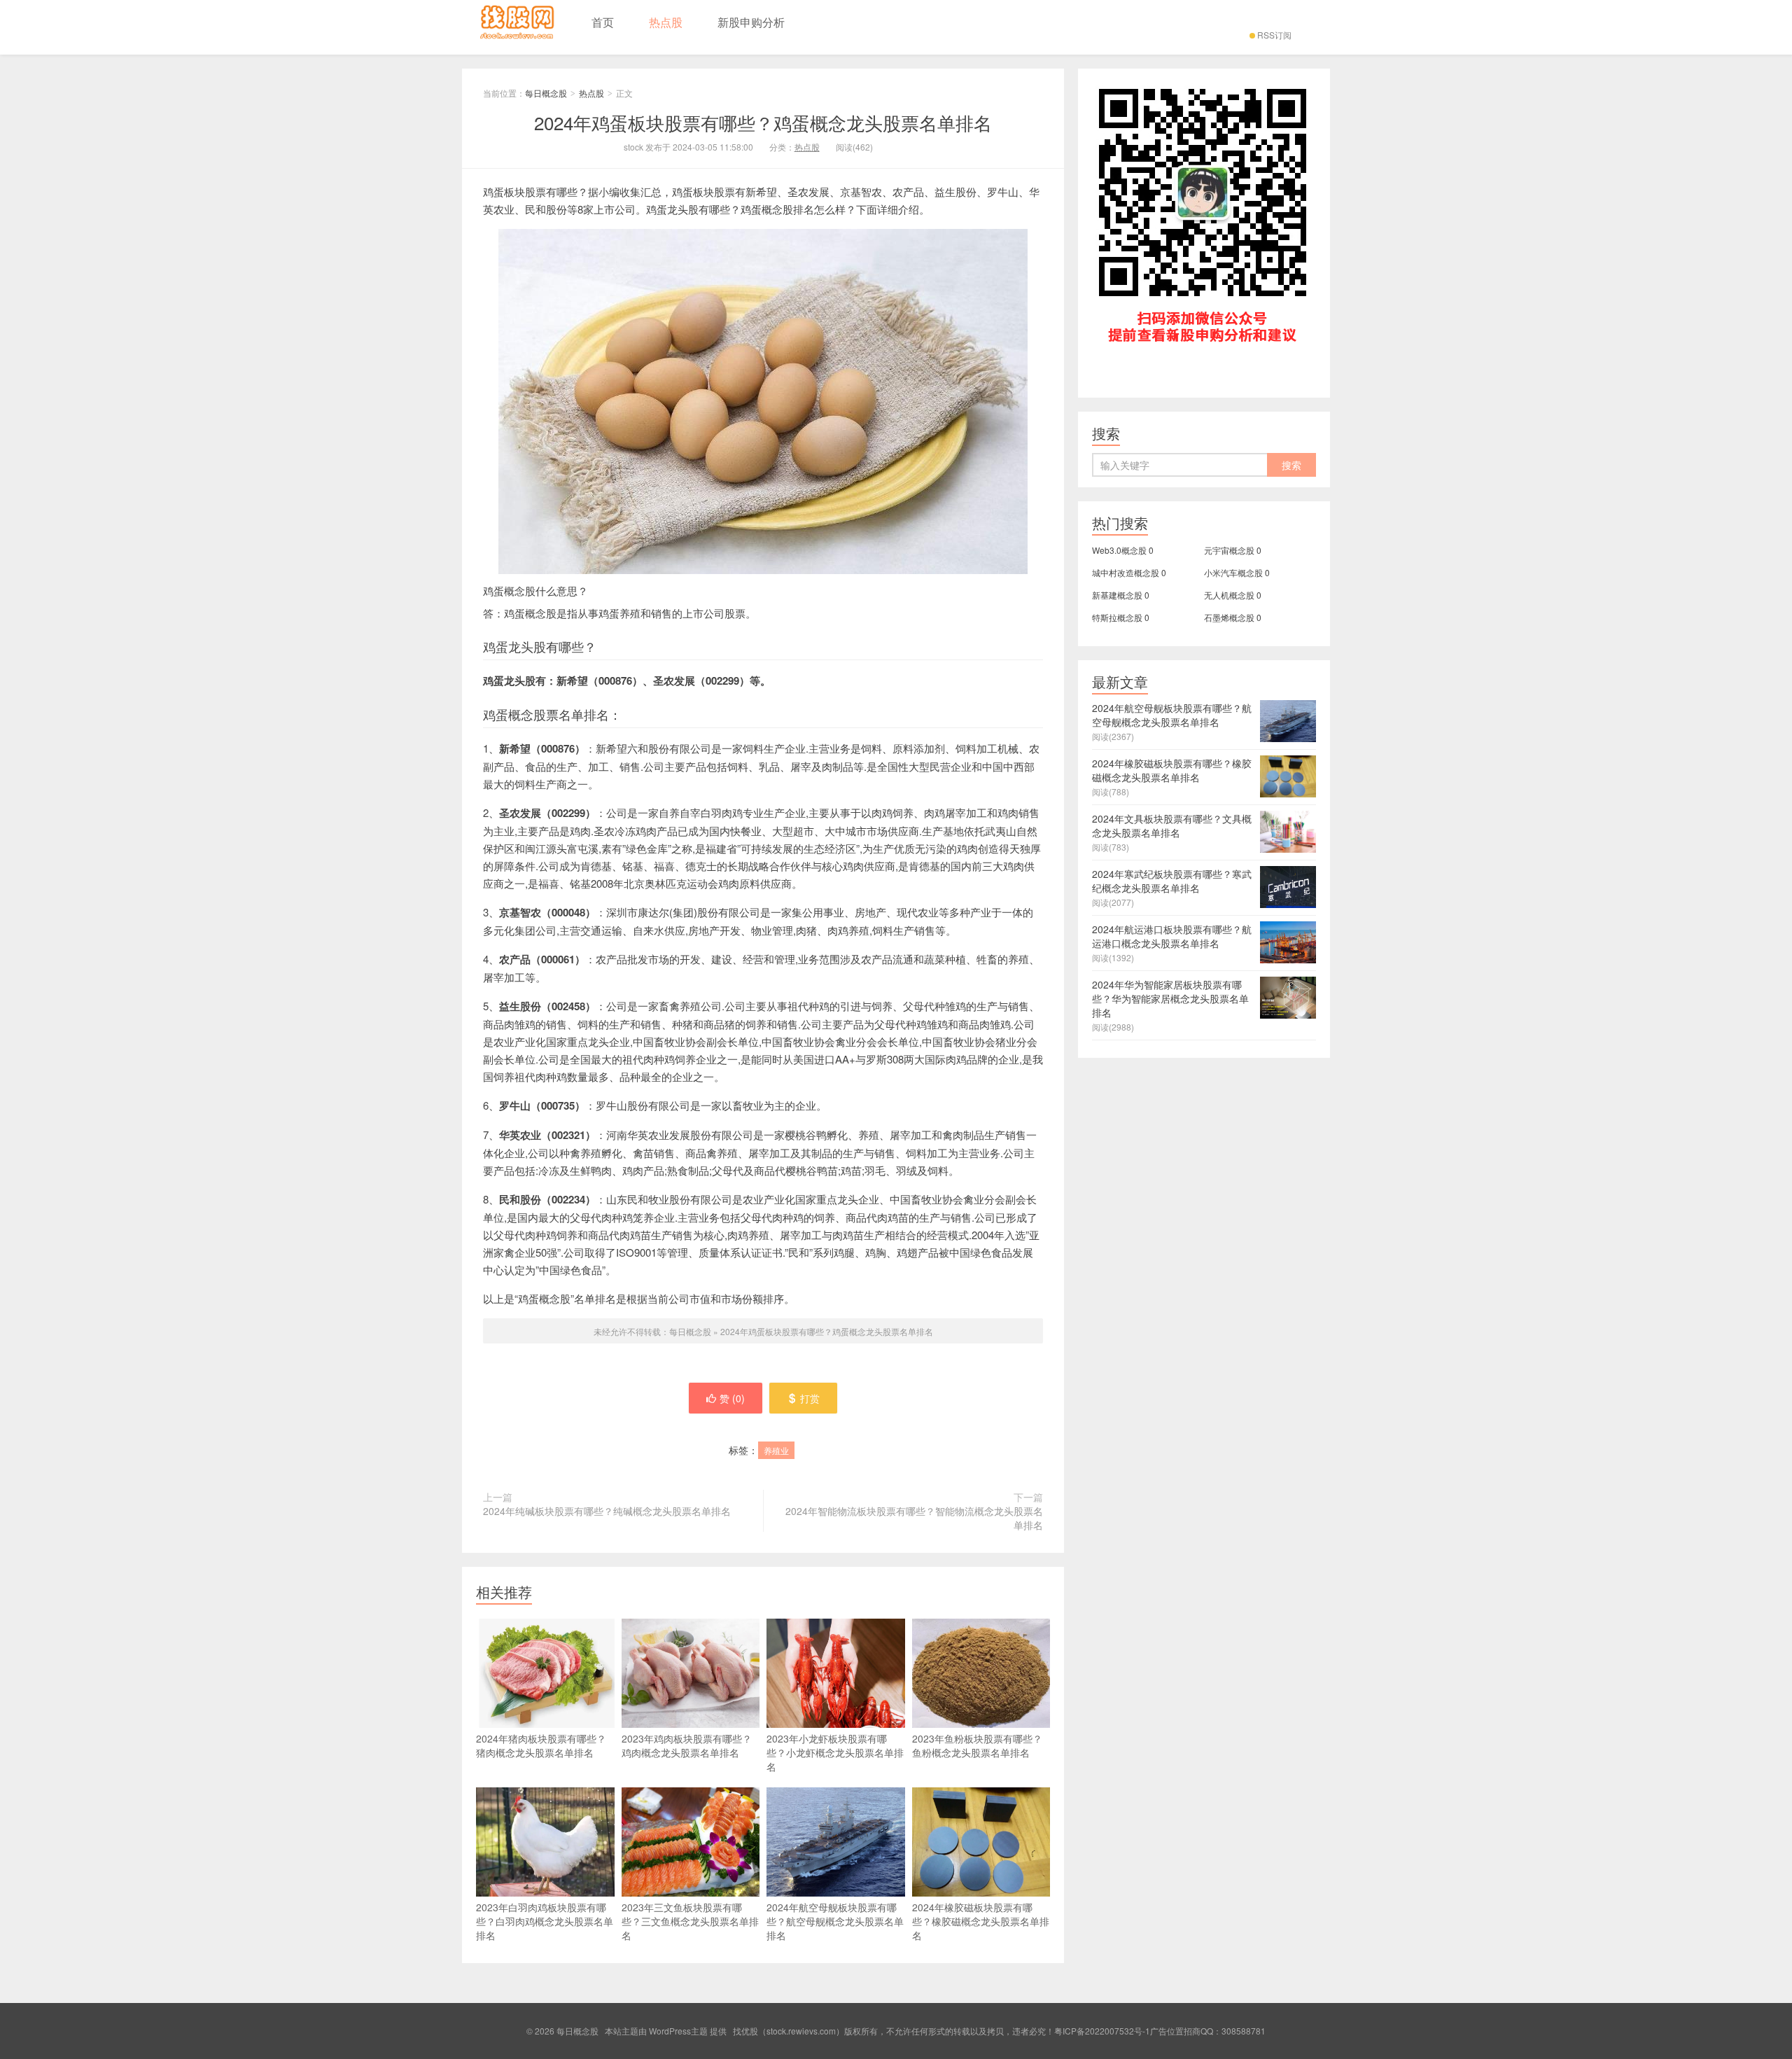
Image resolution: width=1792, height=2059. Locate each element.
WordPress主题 (678, 2031)
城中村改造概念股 (1126, 572)
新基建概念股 (1117, 595)
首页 (603, 22)
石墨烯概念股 (1229, 617)
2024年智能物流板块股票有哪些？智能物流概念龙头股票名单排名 (914, 1518)
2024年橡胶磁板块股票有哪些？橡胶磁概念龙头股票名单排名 (981, 1921)
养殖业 (776, 1450)
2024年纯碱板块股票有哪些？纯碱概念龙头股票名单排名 (607, 1511)
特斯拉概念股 (1117, 617)
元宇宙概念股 (1229, 550)
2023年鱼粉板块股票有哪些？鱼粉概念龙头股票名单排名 (977, 1745)
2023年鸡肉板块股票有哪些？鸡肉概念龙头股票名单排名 (687, 1745)
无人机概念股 (1229, 595)
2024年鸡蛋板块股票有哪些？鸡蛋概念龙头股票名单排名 (763, 122)
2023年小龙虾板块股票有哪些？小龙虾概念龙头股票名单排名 (835, 1752)
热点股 (666, 22)
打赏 (810, 1398)
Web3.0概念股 (1119, 550)
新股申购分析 (751, 22)
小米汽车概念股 (1233, 572)
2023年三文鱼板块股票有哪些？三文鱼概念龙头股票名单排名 (690, 1921)
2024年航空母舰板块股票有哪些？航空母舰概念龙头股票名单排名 (835, 1921)
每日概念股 (518, 27)
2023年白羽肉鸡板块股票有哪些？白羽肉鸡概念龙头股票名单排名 (545, 1921)
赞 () (732, 1398)
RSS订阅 (1274, 35)
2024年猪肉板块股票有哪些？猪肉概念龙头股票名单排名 (541, 1745)
